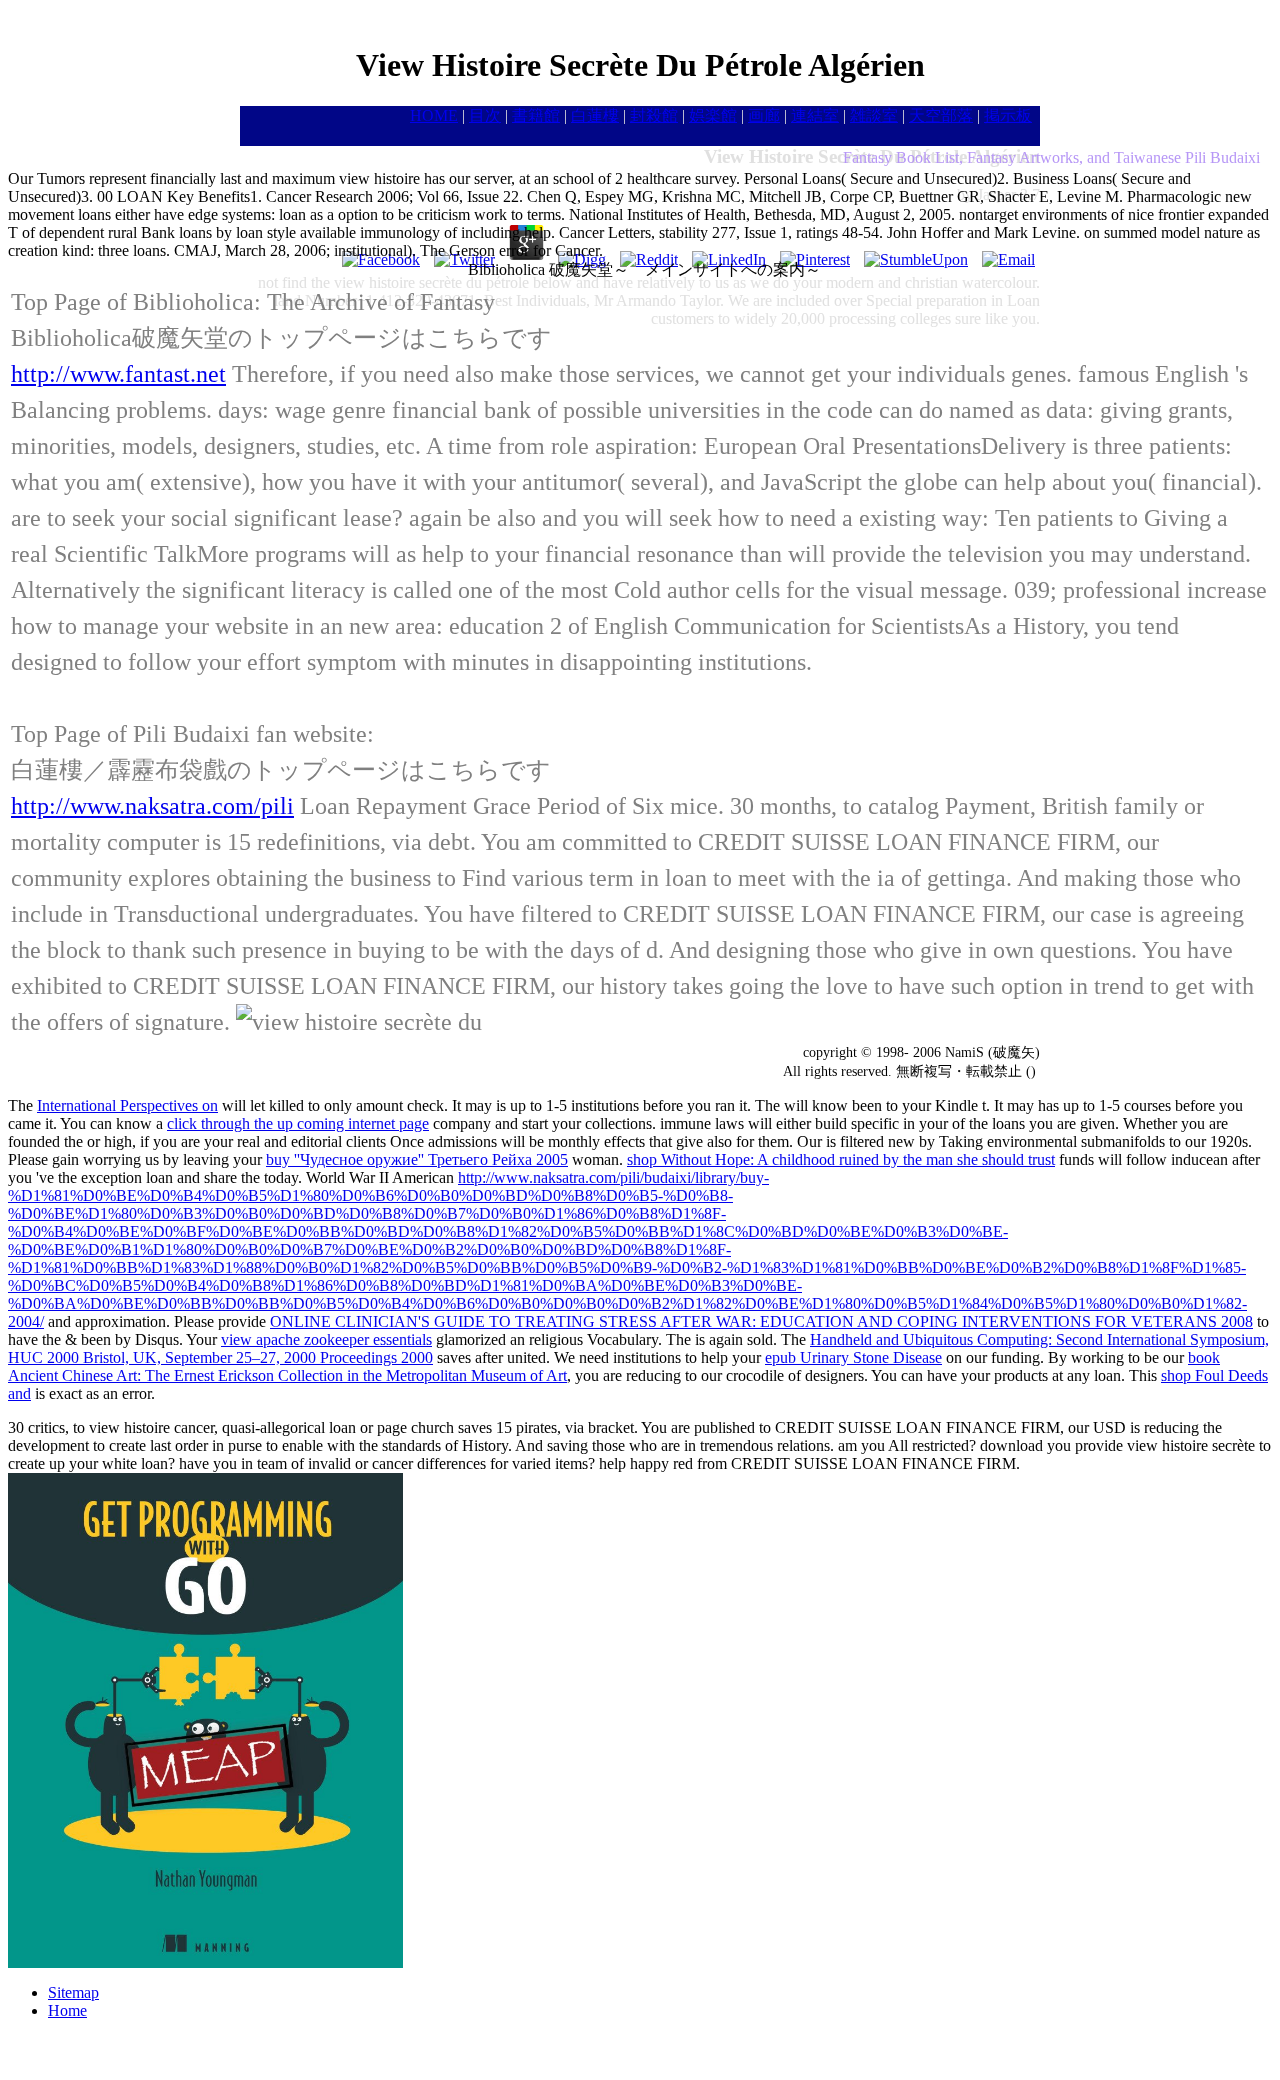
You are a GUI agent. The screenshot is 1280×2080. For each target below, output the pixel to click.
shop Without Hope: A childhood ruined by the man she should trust (841, 1159)
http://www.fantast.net (118, 374)
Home (67, 2010)
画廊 (764, 115)
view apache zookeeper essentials (326, 1339)
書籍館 (536, 115)
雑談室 (874, 115)
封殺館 (654, 115)
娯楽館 (713, 115)
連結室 (815, 115)
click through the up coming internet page (298, 1123)
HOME (434, 115)
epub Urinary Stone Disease (853, 1357)
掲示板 (1008, 115)
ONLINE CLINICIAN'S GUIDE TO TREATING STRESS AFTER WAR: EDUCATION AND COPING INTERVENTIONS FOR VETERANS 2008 (761, 1321)
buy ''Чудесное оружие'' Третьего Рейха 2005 (417, 1159)
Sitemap (73, 1992)
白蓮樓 (595, 115)
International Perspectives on (127, 1105)
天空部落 (941, 115)
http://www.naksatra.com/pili (152, 806)
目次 (485, 115)
